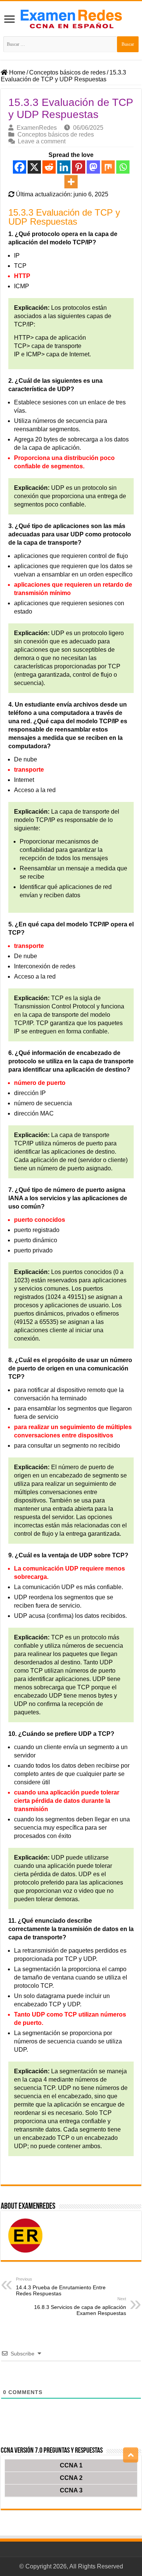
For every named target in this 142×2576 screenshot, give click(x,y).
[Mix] (108, 167)
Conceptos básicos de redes (67, 72)
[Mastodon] (93, 167)
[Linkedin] (64, 167)
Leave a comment (42, 141)
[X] (34, 167)
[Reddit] (49, 167)
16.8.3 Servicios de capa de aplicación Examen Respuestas (80, 2306)
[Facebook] (20, 167)
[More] (71, 182)
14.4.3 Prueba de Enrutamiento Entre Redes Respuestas (61, 2287)
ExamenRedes (37, 128)
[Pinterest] (79, 167)
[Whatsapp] (123, 167)
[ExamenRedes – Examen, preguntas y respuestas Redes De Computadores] (71, 18)
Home (16, 72)
